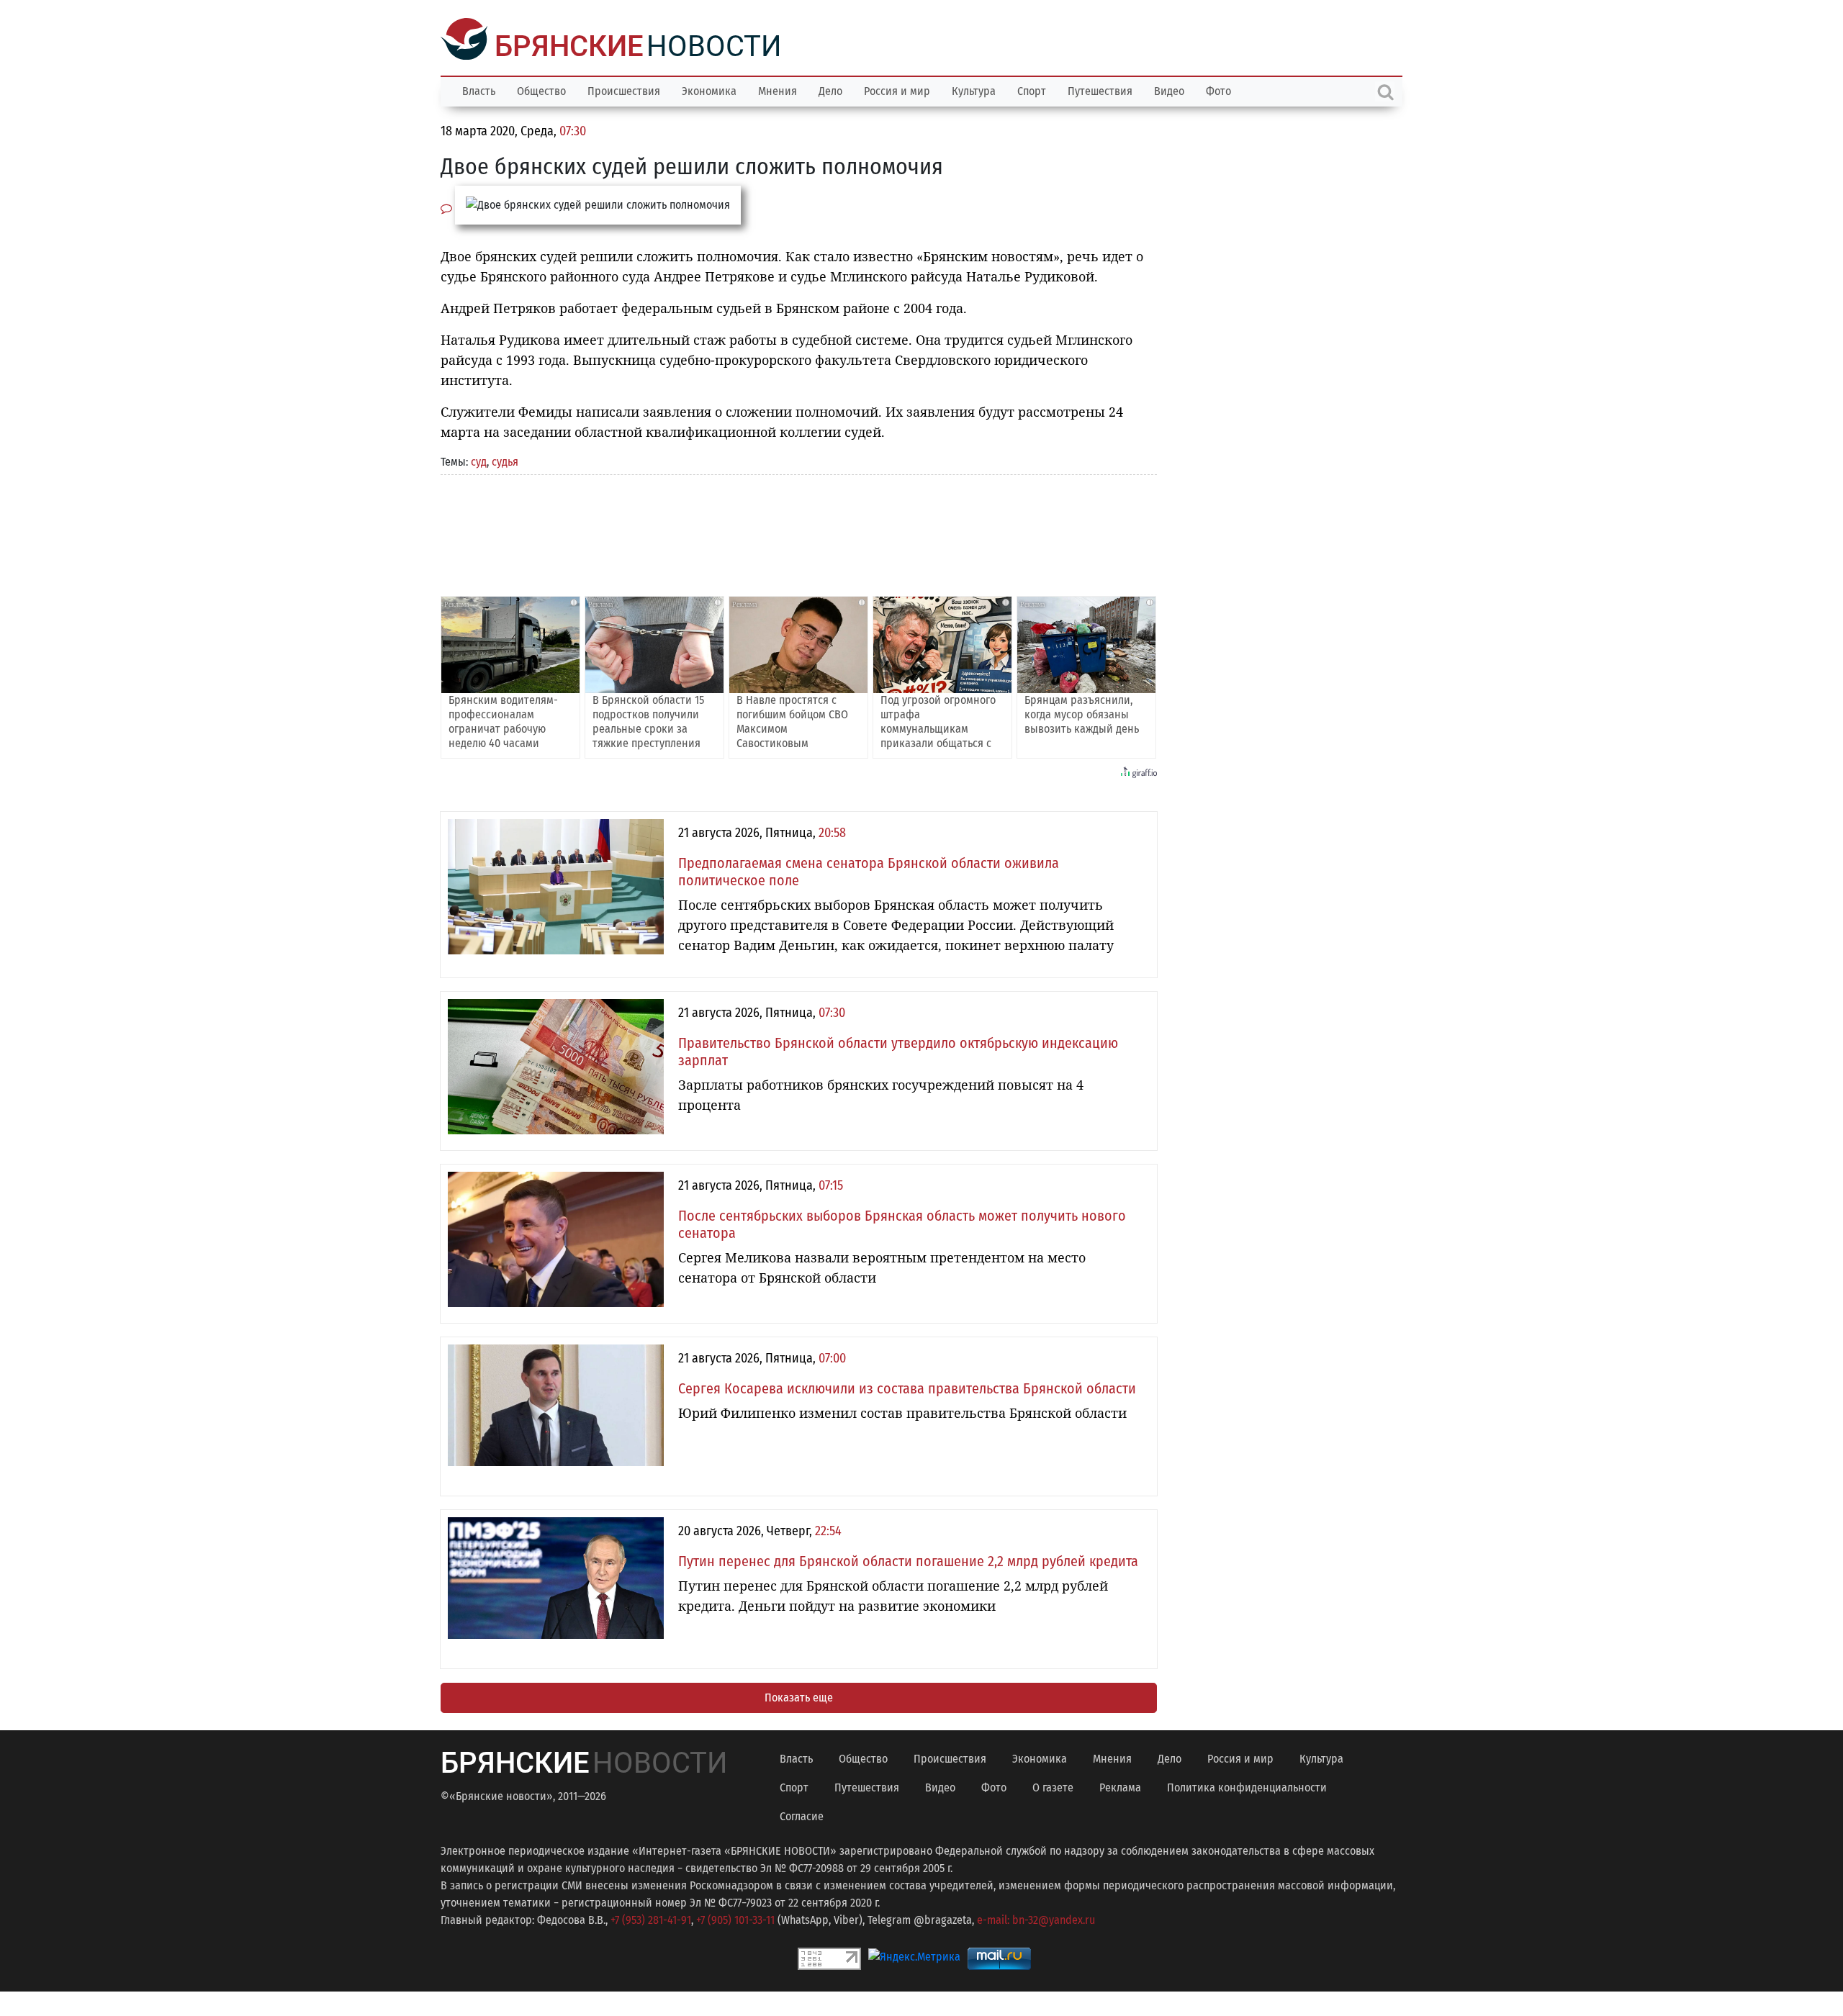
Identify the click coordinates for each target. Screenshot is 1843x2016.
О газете (1053, 1786)
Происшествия (624, 90)
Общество (541, 90)
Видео (1169, 90)
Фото (1218, 90)
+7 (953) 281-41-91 (651, 1918)
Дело (830, 90)
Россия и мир (897, 90)
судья (505, 460)
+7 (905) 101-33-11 (735, 1918)
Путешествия (1100, 90)
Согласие (802, 1815)
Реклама (1120, 1786)
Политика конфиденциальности (1247, 1786)
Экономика (709, 90)
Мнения (778, 90)
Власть (479, 90)
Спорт (1032, 90)
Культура (974, 90)
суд (479, 460)
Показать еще (799, 1696)
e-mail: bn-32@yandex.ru (1036, 1918)
